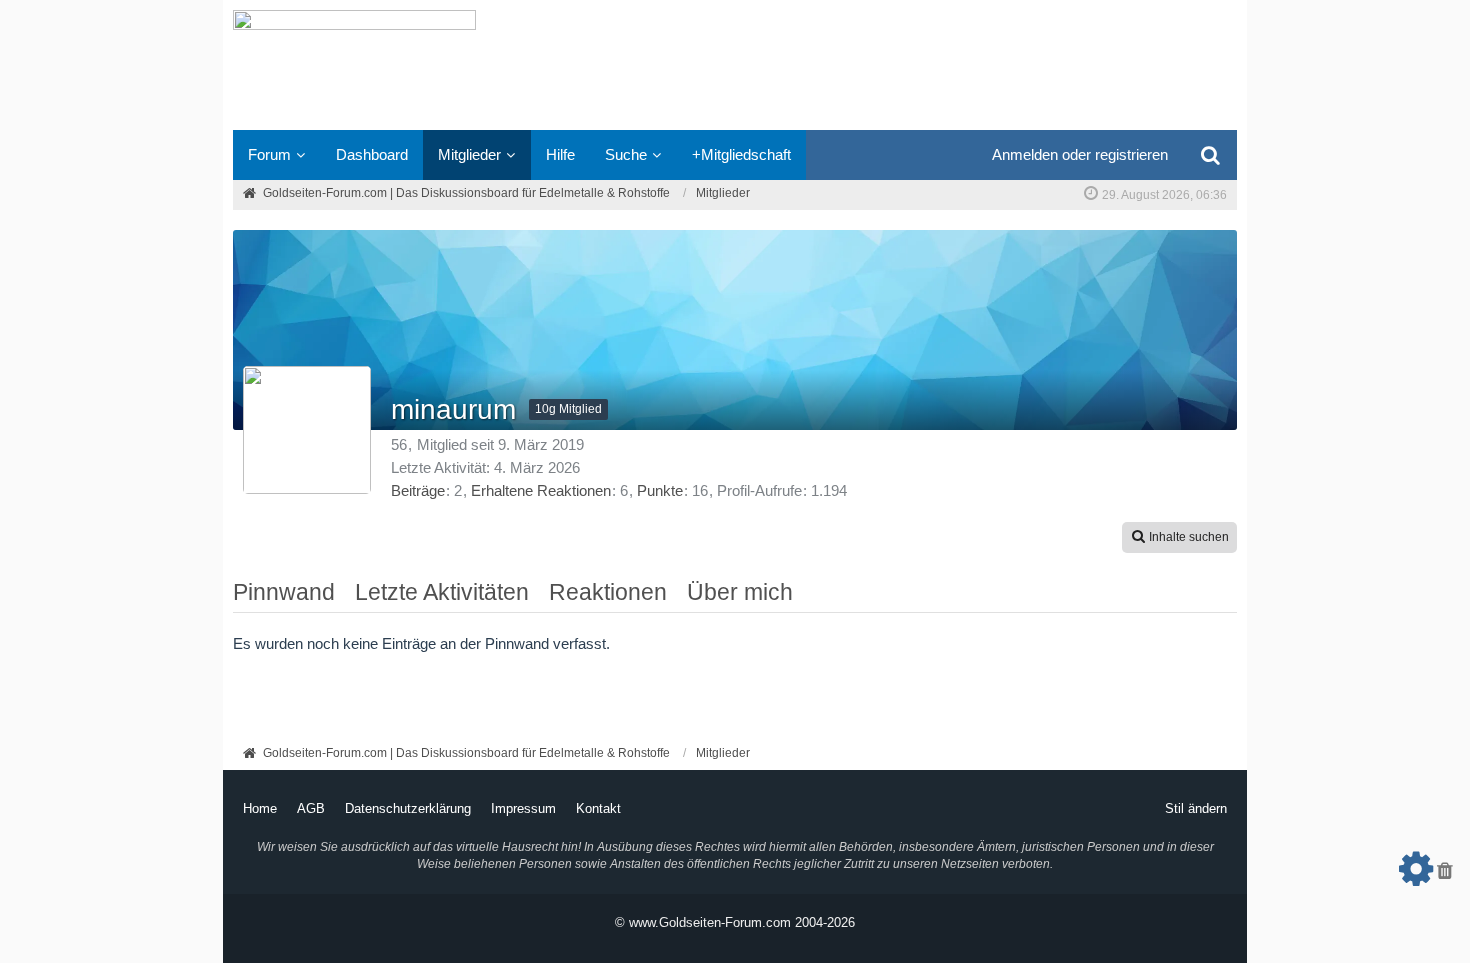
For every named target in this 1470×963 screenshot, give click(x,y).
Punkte (660, 490)
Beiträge (418, 490)
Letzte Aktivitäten (442, 592)
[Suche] (1210, 155)
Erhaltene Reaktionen (541, 490)
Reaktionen (608, 592)
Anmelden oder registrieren (1080, 154)
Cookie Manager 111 (1416, 876)
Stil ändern (1196, 808)
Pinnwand (284, 592)
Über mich (740, 592)
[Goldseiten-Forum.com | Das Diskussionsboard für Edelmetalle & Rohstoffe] (735, 65)
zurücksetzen (1445, 876)
